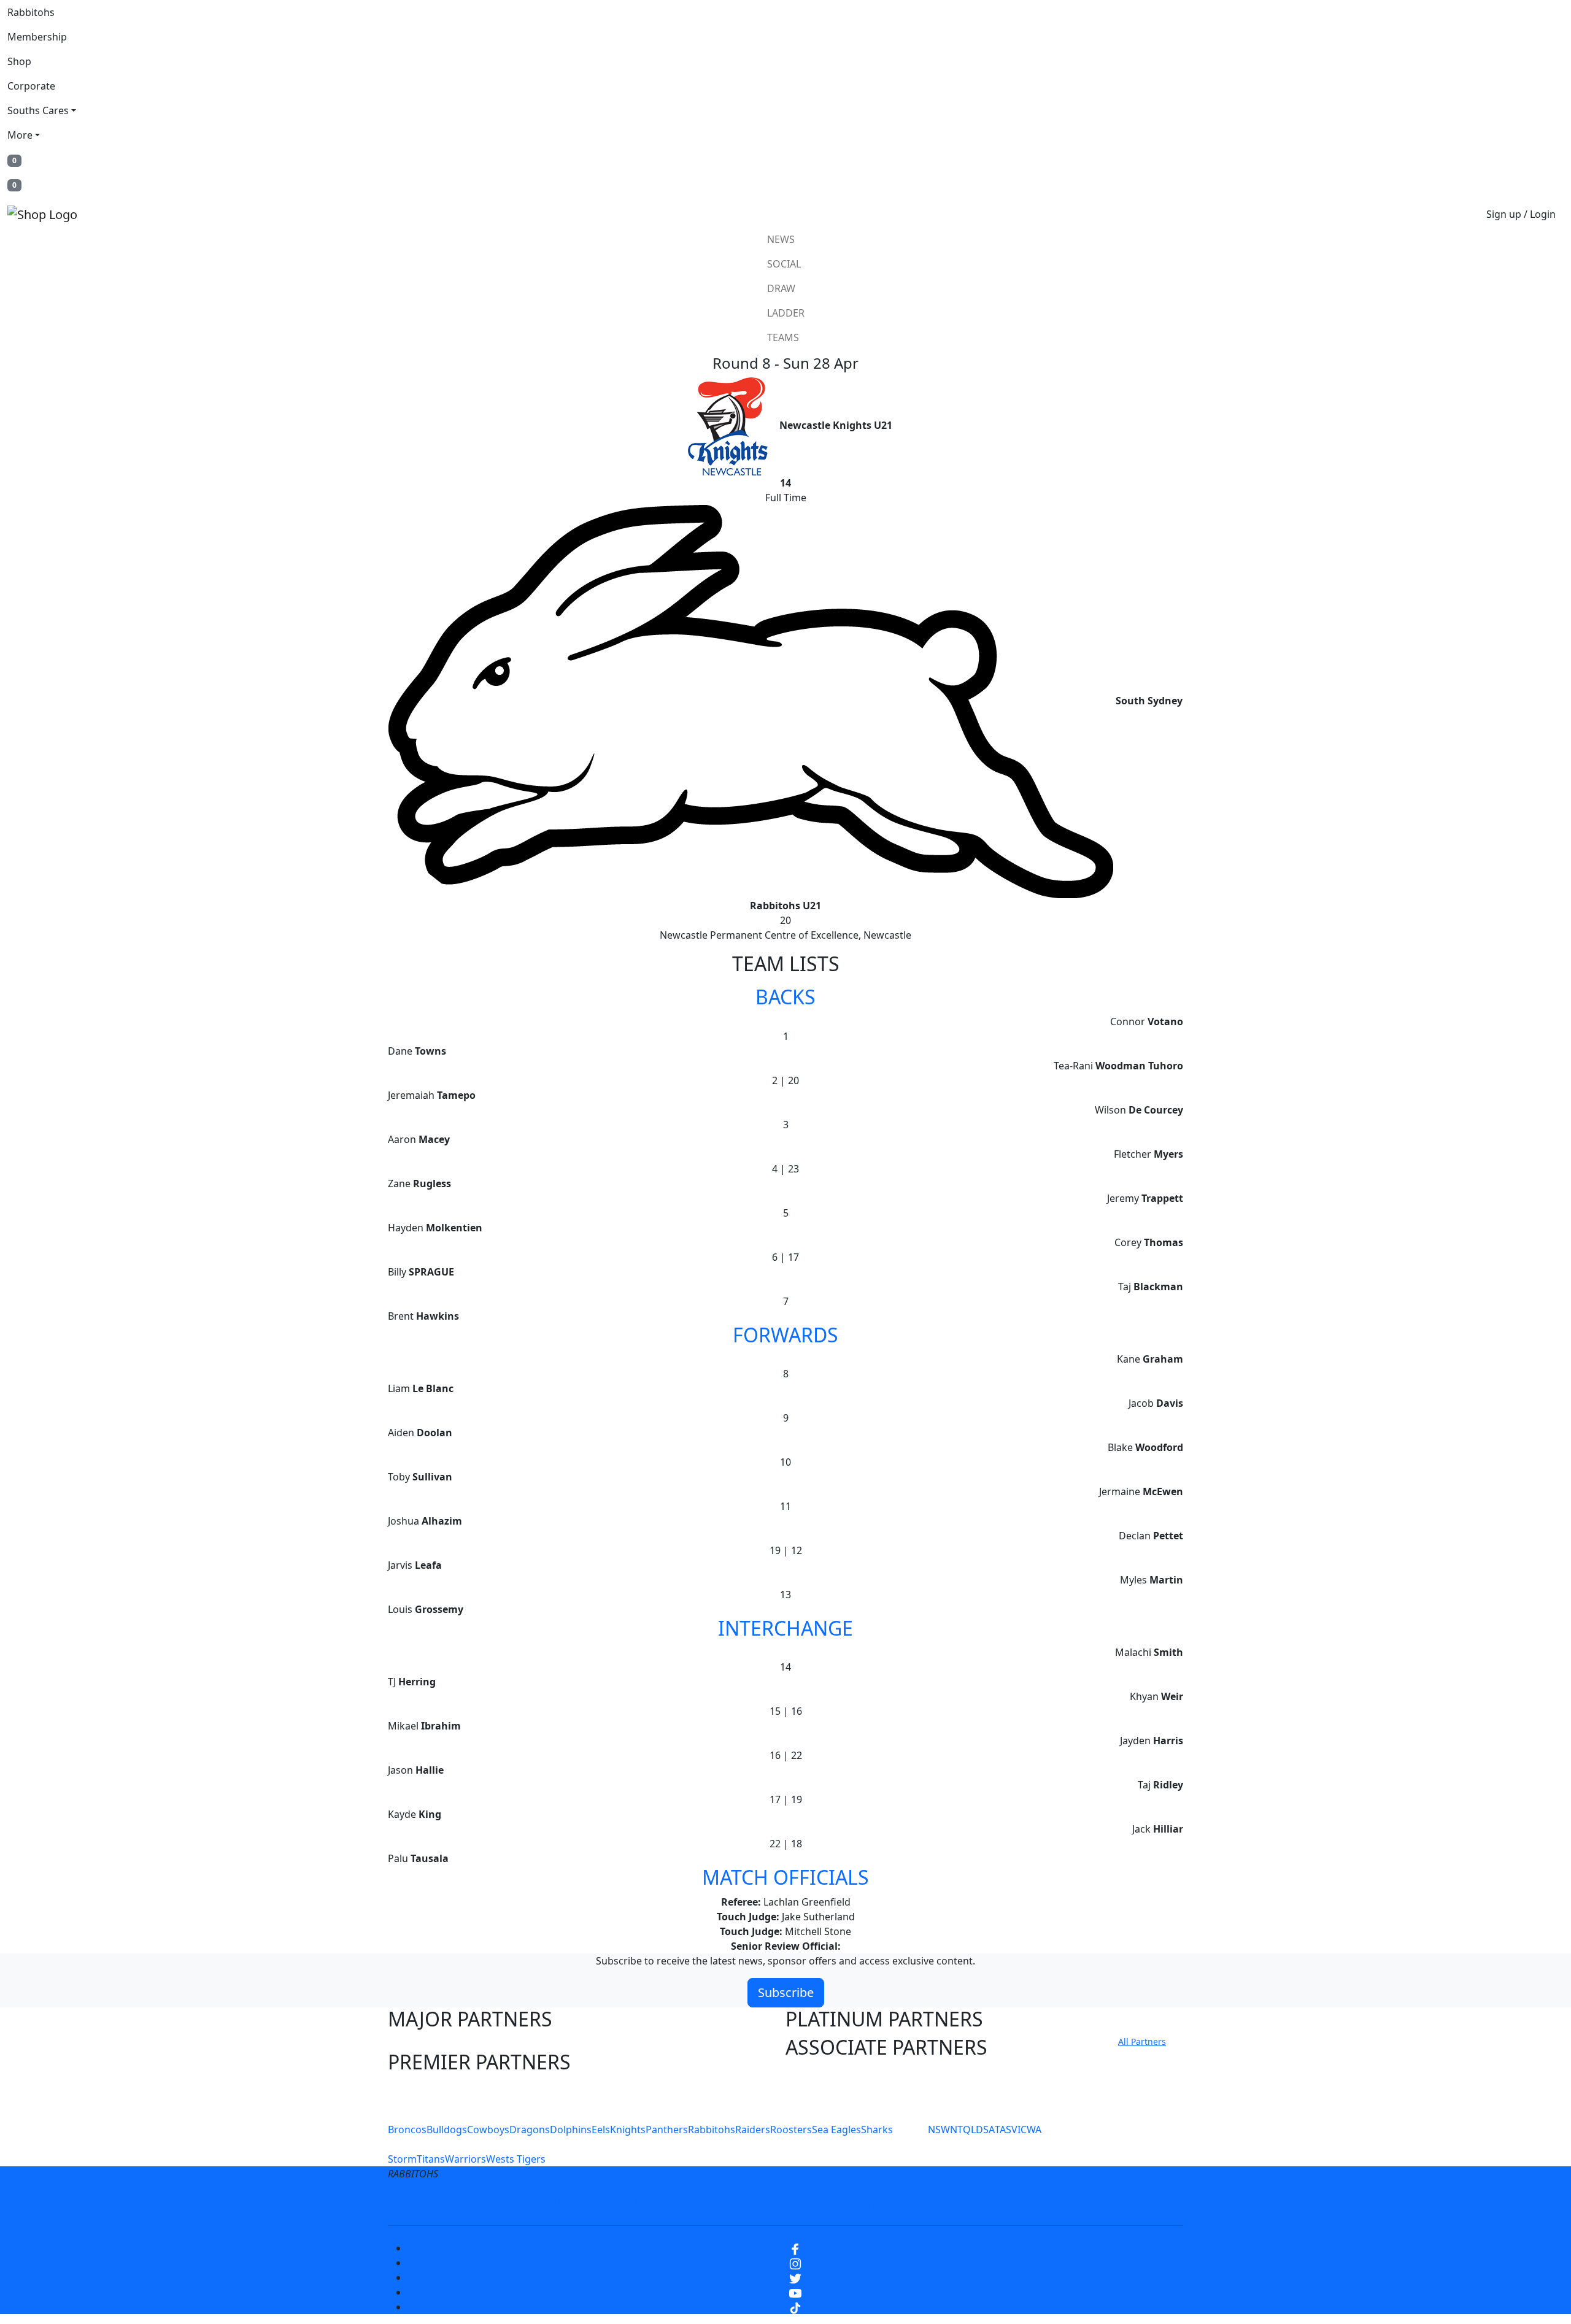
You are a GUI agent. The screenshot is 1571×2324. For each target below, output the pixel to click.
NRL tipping (975, 2203)
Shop (19, 61)
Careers (696, 2203)
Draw (781, 288)
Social (784, 264)
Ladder (786, 313)
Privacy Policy (627, 2203)
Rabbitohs (31, 12)
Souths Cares (38, 110)
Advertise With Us (887, 2203)
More (20, 135)
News (781, 239)
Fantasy (1039, 2203)
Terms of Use (546, 2203)
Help (745, 2203)
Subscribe (786, 1992)
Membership (37, 37)
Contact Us (801, 2203)
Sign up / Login (1521, 214)
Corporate (31, 86)
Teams (783, 337)
